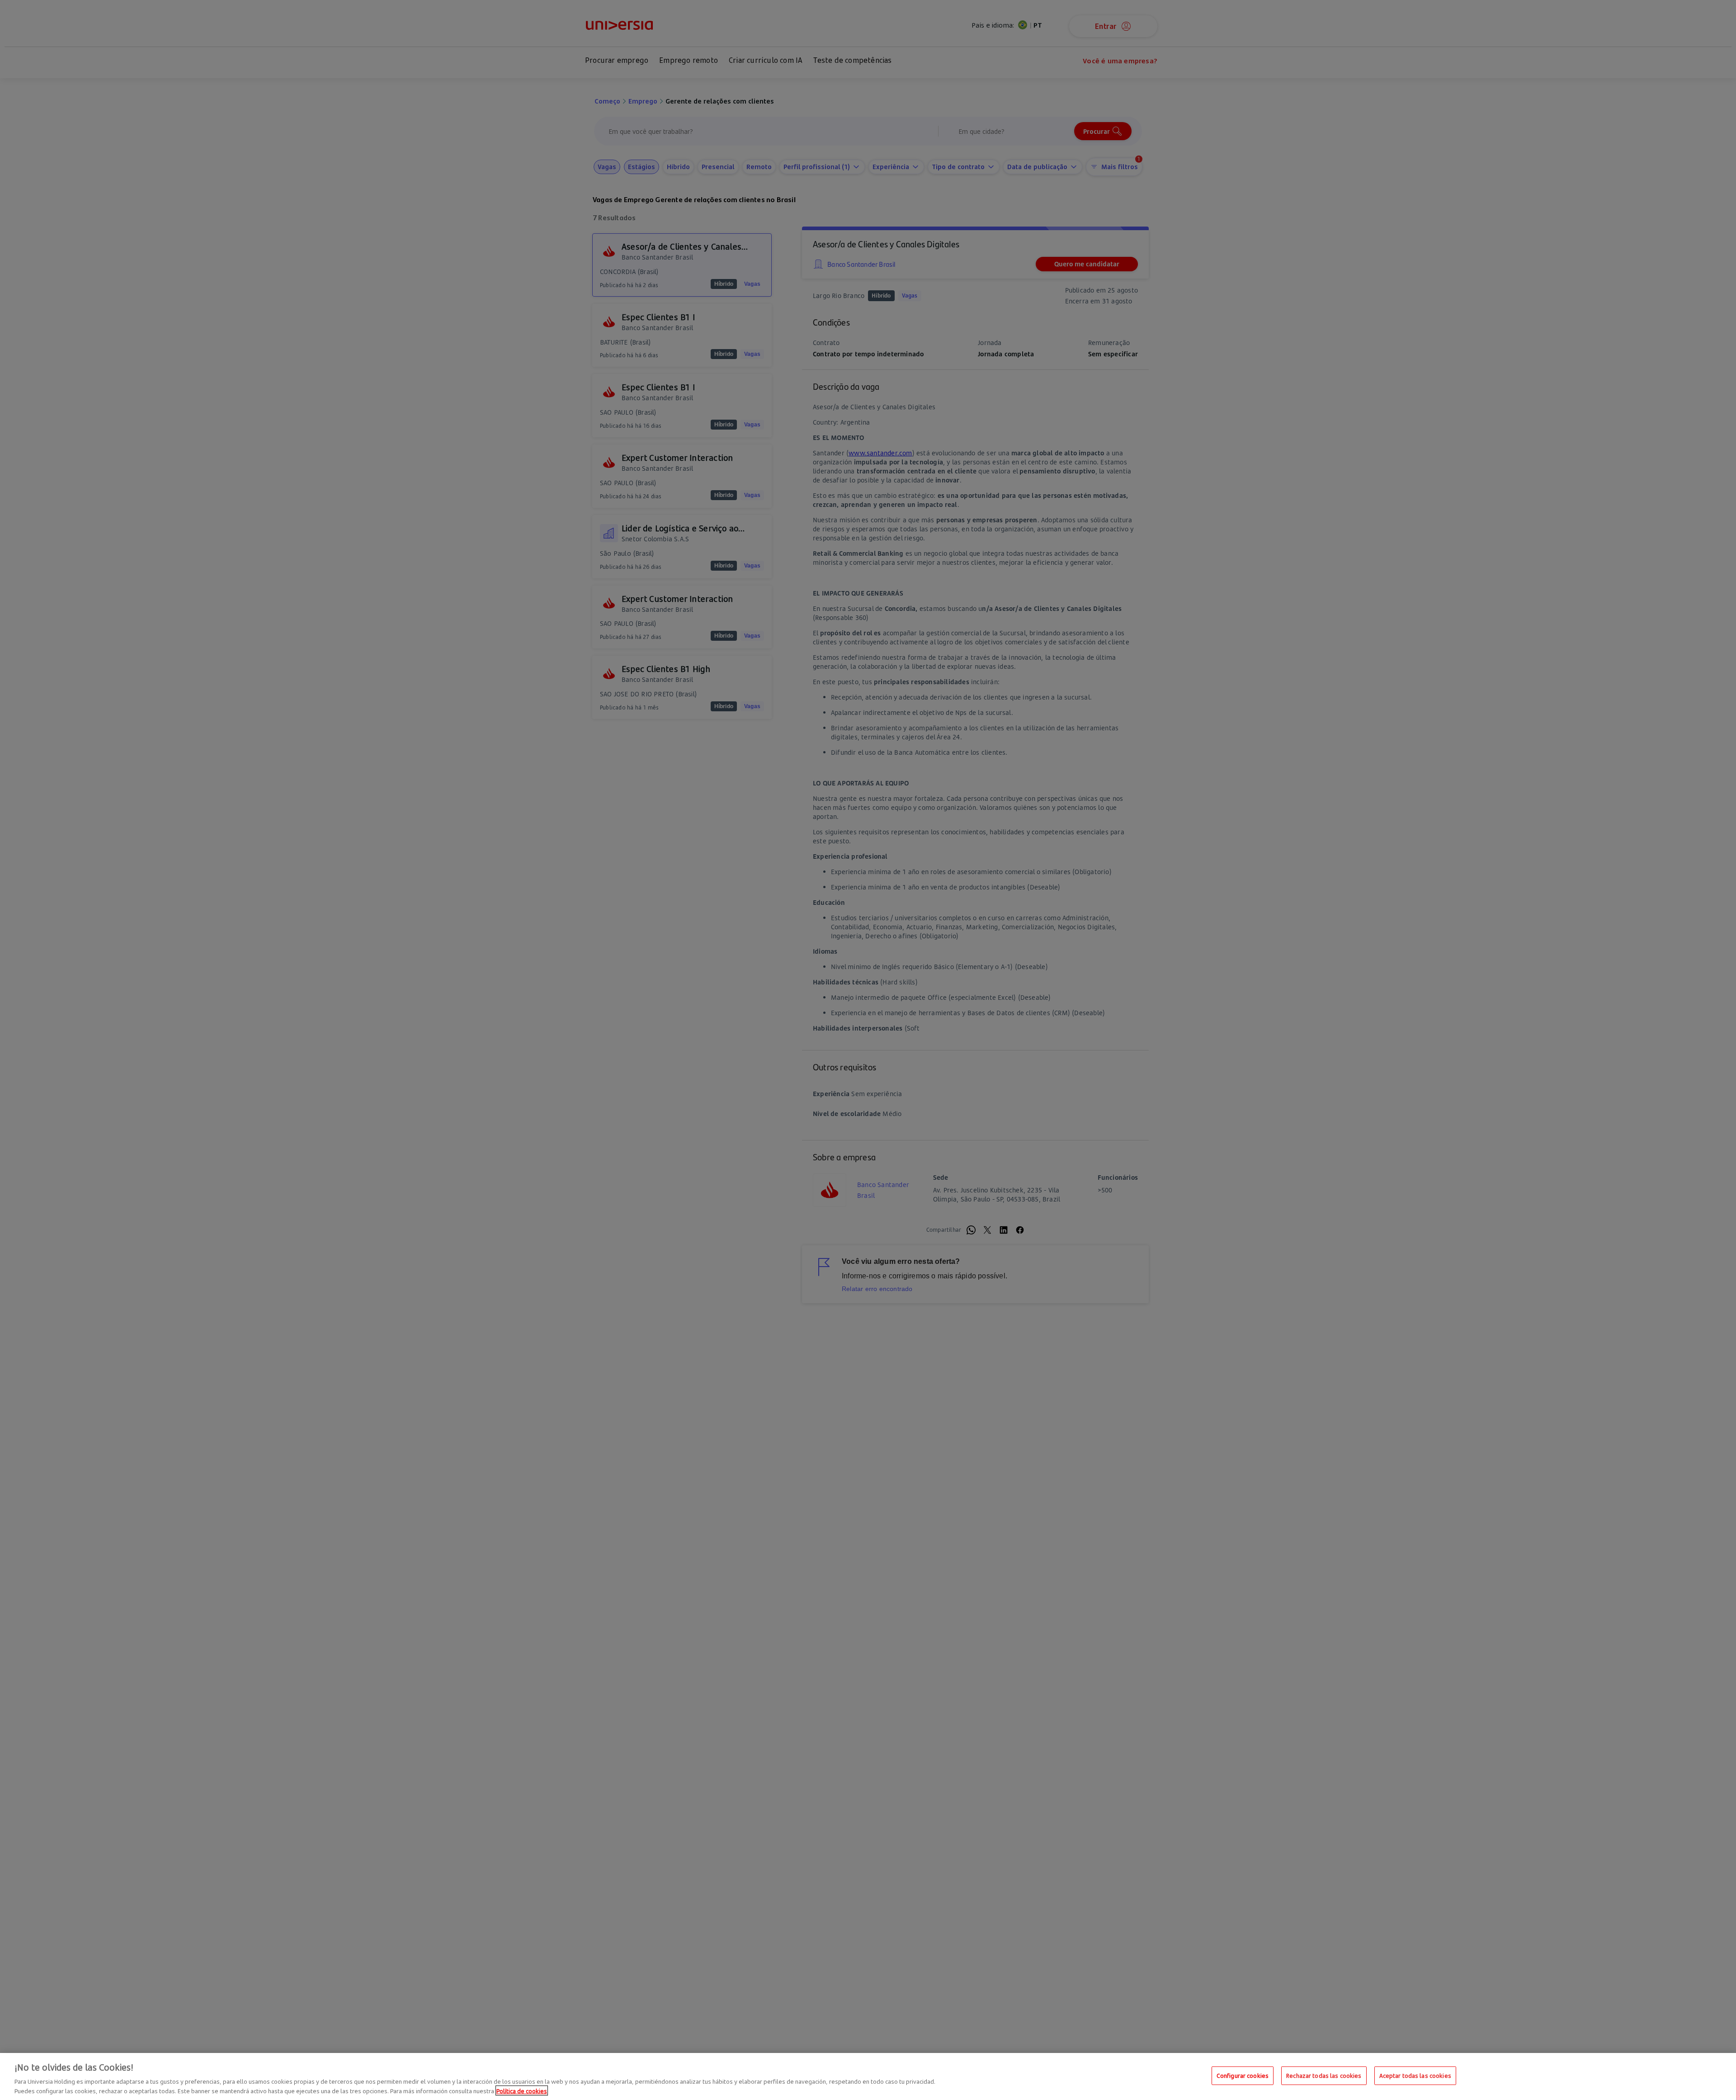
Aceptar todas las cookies (1415, 2076)
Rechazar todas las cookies (1324, 2076)
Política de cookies (522, 2091)
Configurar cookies (1243, 2076)
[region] (868, 2076)
